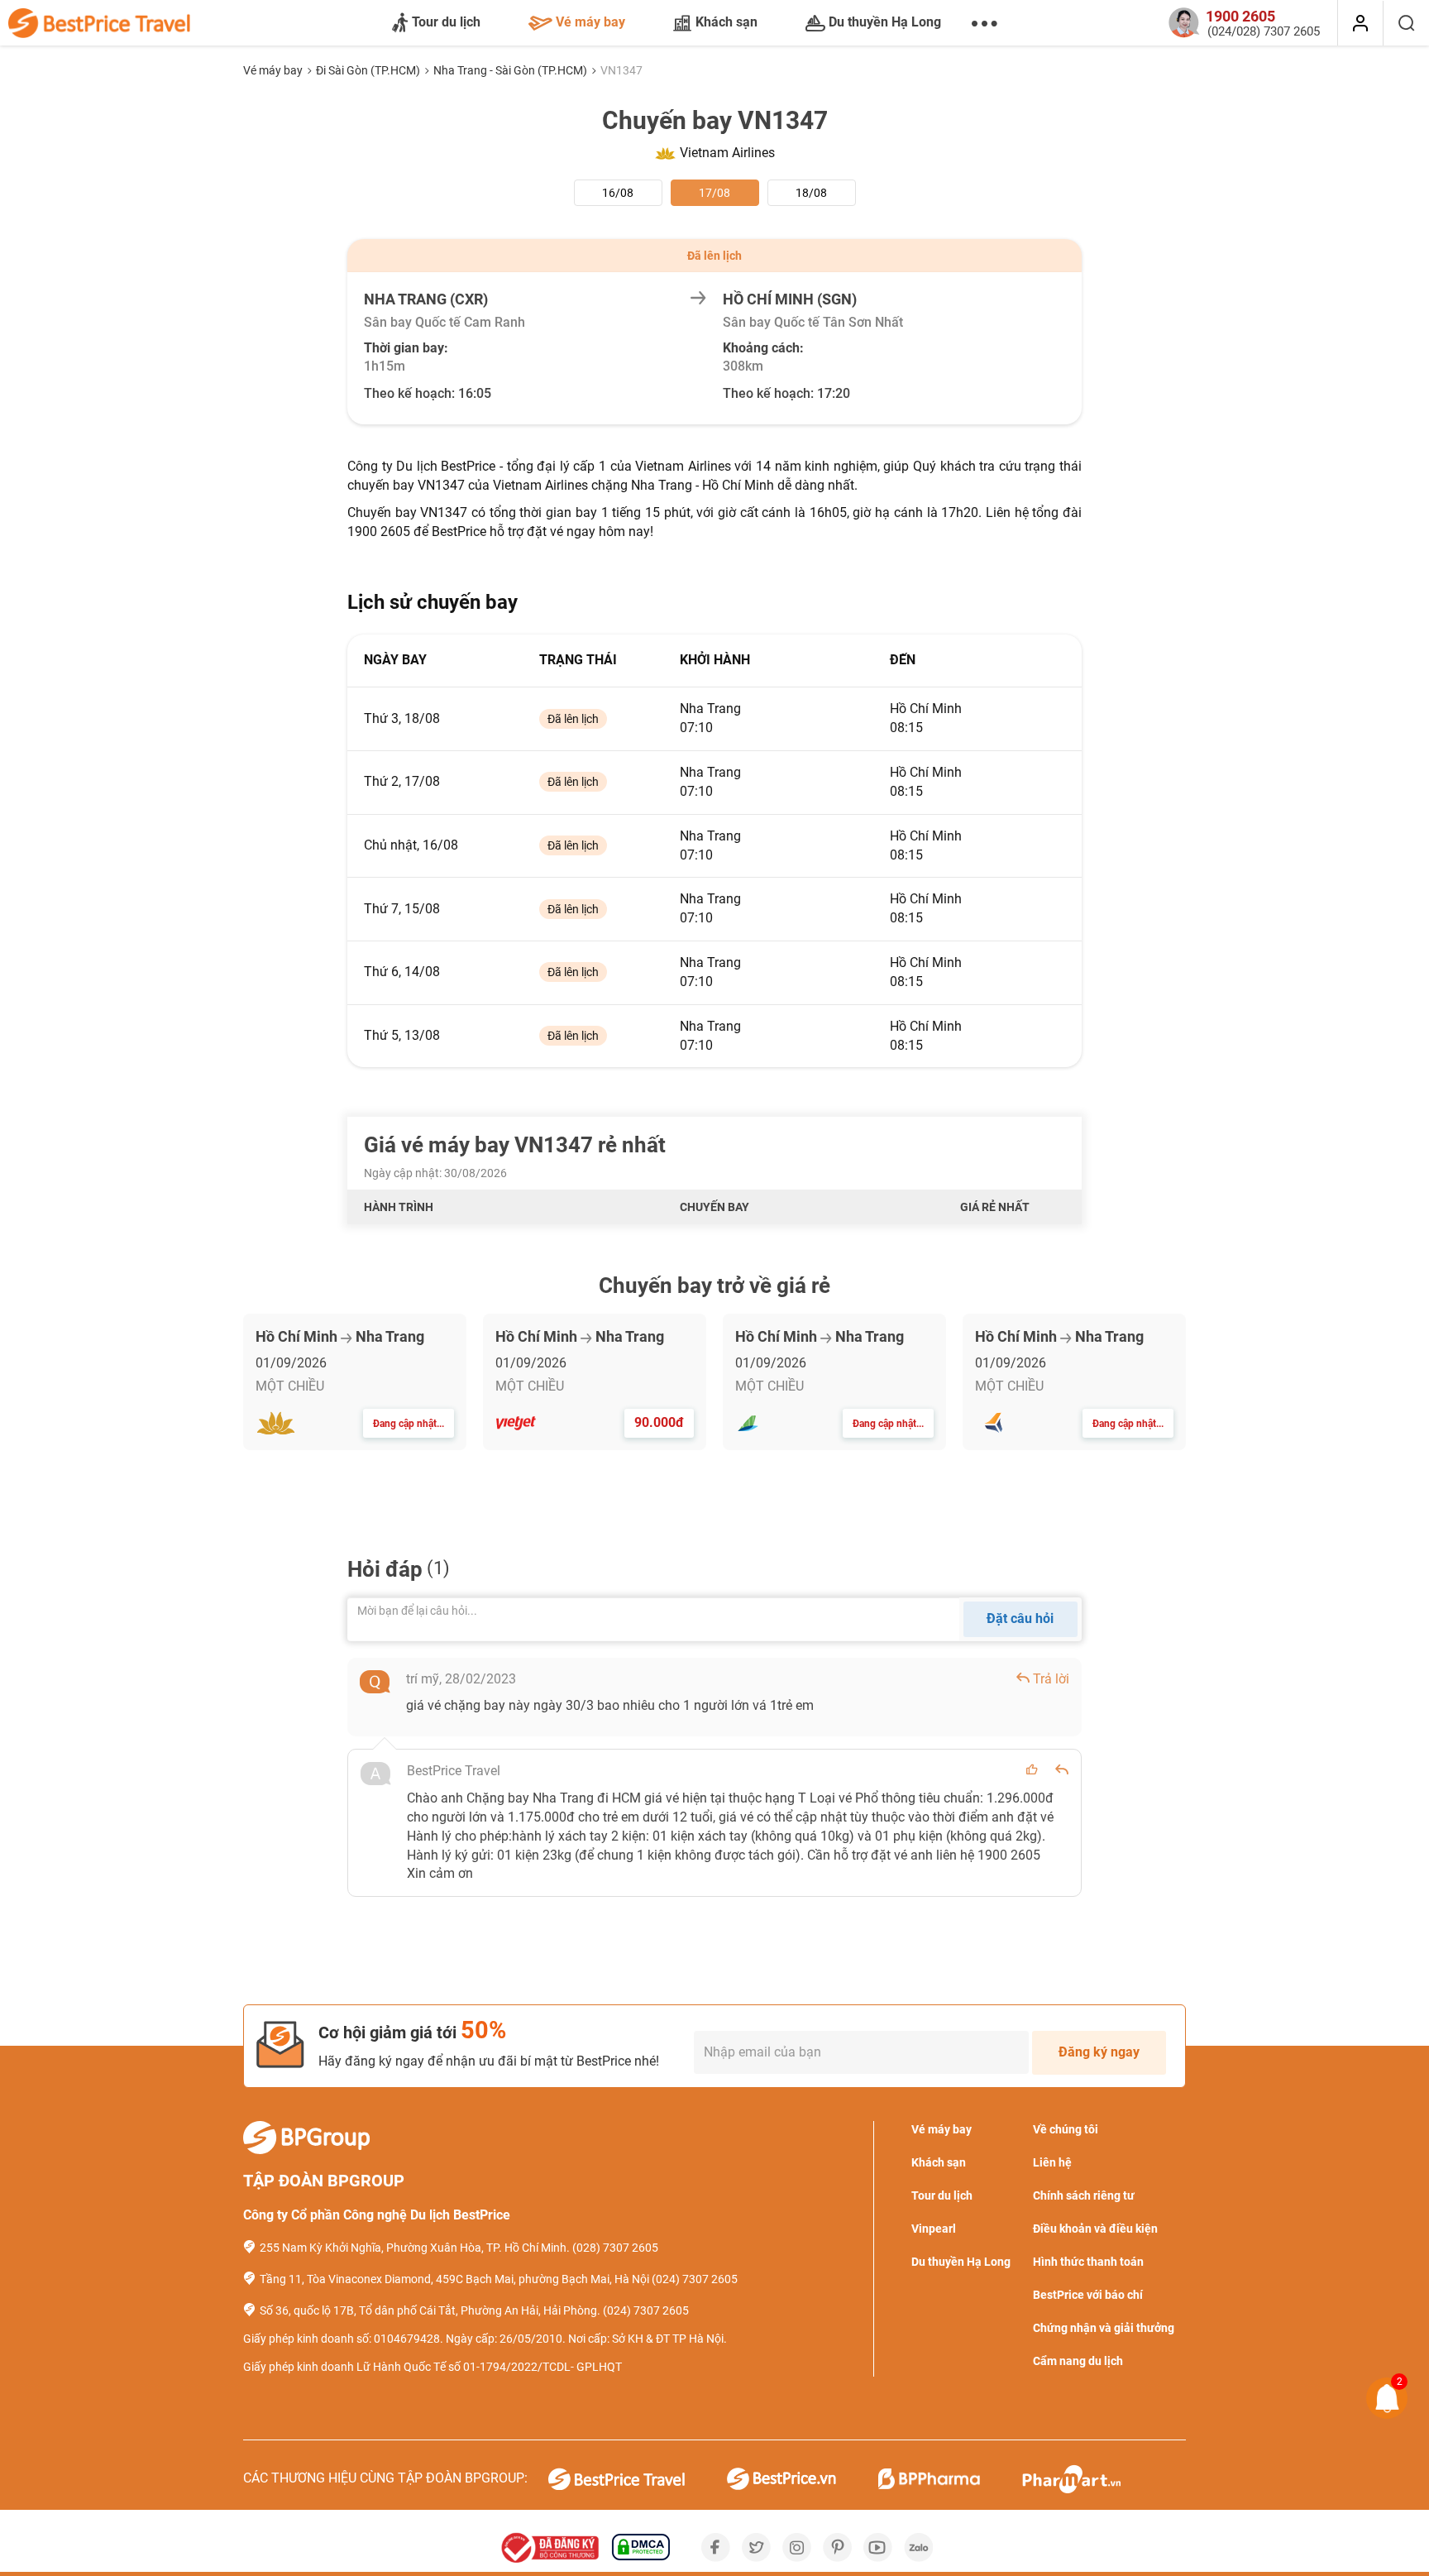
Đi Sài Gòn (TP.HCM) (369, 70)
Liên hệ (1052, 2162)
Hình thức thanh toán (1088, 2262)
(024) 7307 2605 (695, 2279)
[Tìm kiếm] (1406, 23)
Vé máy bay (590, 22)
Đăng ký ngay (1099, 2052)
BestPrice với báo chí (1088, 2295)
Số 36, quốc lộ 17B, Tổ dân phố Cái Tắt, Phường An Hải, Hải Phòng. (430, 2310)
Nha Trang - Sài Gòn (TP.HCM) (511, 70)
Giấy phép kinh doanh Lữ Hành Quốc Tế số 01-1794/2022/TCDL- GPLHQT (433, 2367)
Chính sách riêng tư (1084, 2195)
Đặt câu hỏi (1020, 1618)
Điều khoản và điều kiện (1095, 2229)
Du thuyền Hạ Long (885, 22)
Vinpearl (934, 2229)
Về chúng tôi (1066, 2129)
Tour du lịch (446, 22)
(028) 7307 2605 (615, 2248)
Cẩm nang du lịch (1078, 2361)
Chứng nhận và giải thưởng (1104, 2328)
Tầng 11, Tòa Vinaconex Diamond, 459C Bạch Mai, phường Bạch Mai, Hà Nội (454, 2279)
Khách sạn (726, 22)
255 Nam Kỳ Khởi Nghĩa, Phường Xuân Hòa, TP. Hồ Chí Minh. (415, 2248)
